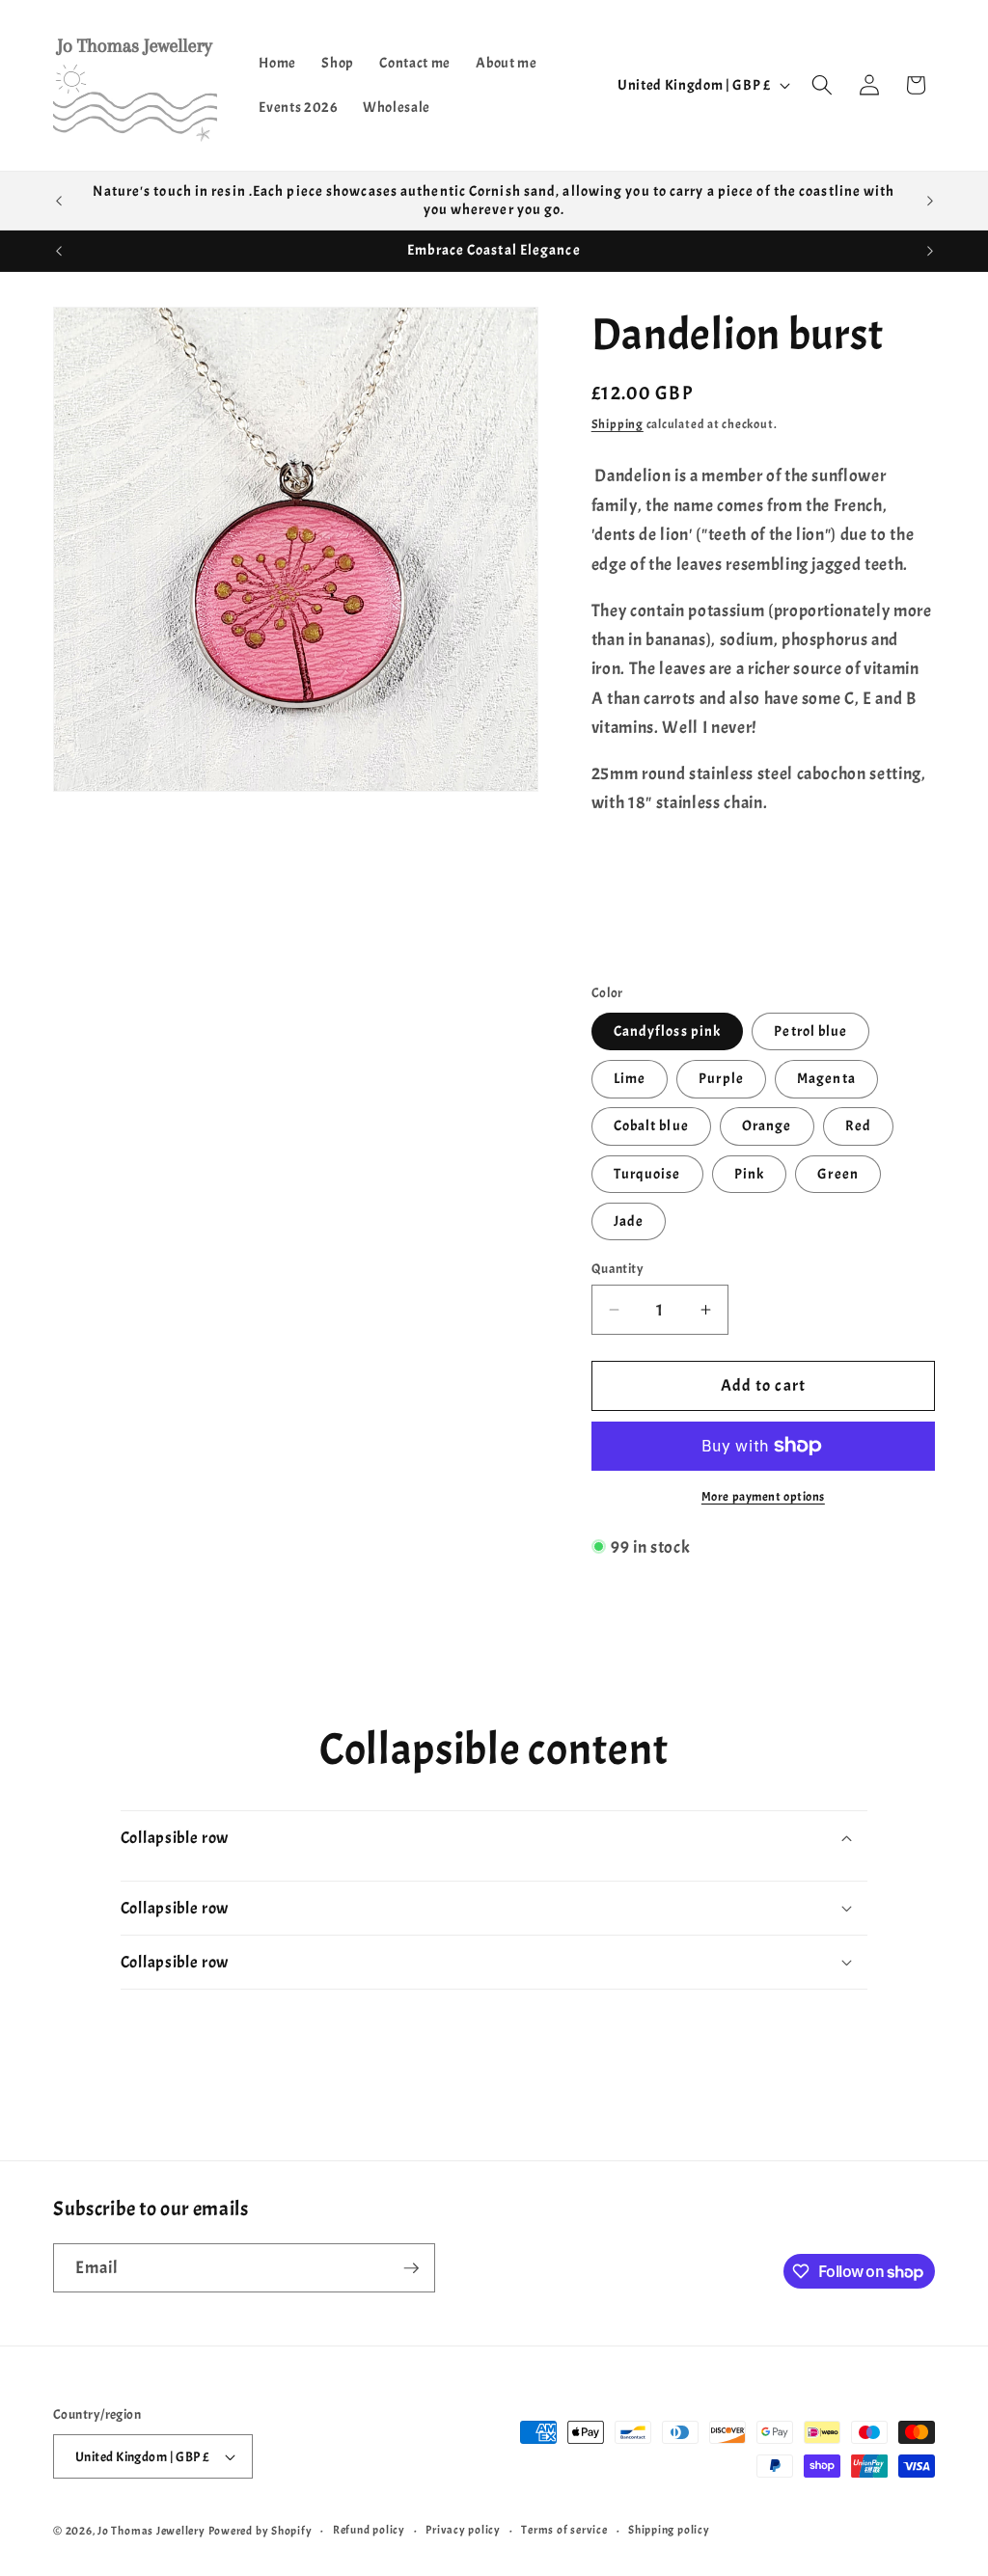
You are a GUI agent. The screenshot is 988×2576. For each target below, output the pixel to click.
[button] (822, 85)
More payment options (763, 1496)
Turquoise (647, 1174)
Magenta (826, 1078)
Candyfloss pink (668, 1031)
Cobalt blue (651, 1125)
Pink (749, 1174)
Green (838, 1174)
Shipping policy (669, 2530)
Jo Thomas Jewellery (151, 2531)
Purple (721, 1078)
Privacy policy (463, 2530)
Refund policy (369, 2530)
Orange (767, 1125)
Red (858, 1125)
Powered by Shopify (261, 2531)
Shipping (617, 424)
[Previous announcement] (59, 201)
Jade (629, 1221)
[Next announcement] (930, 201)
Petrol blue (810, 1031)
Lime (630, 1078)
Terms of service (564, 2530)
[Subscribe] (411, 2268)
